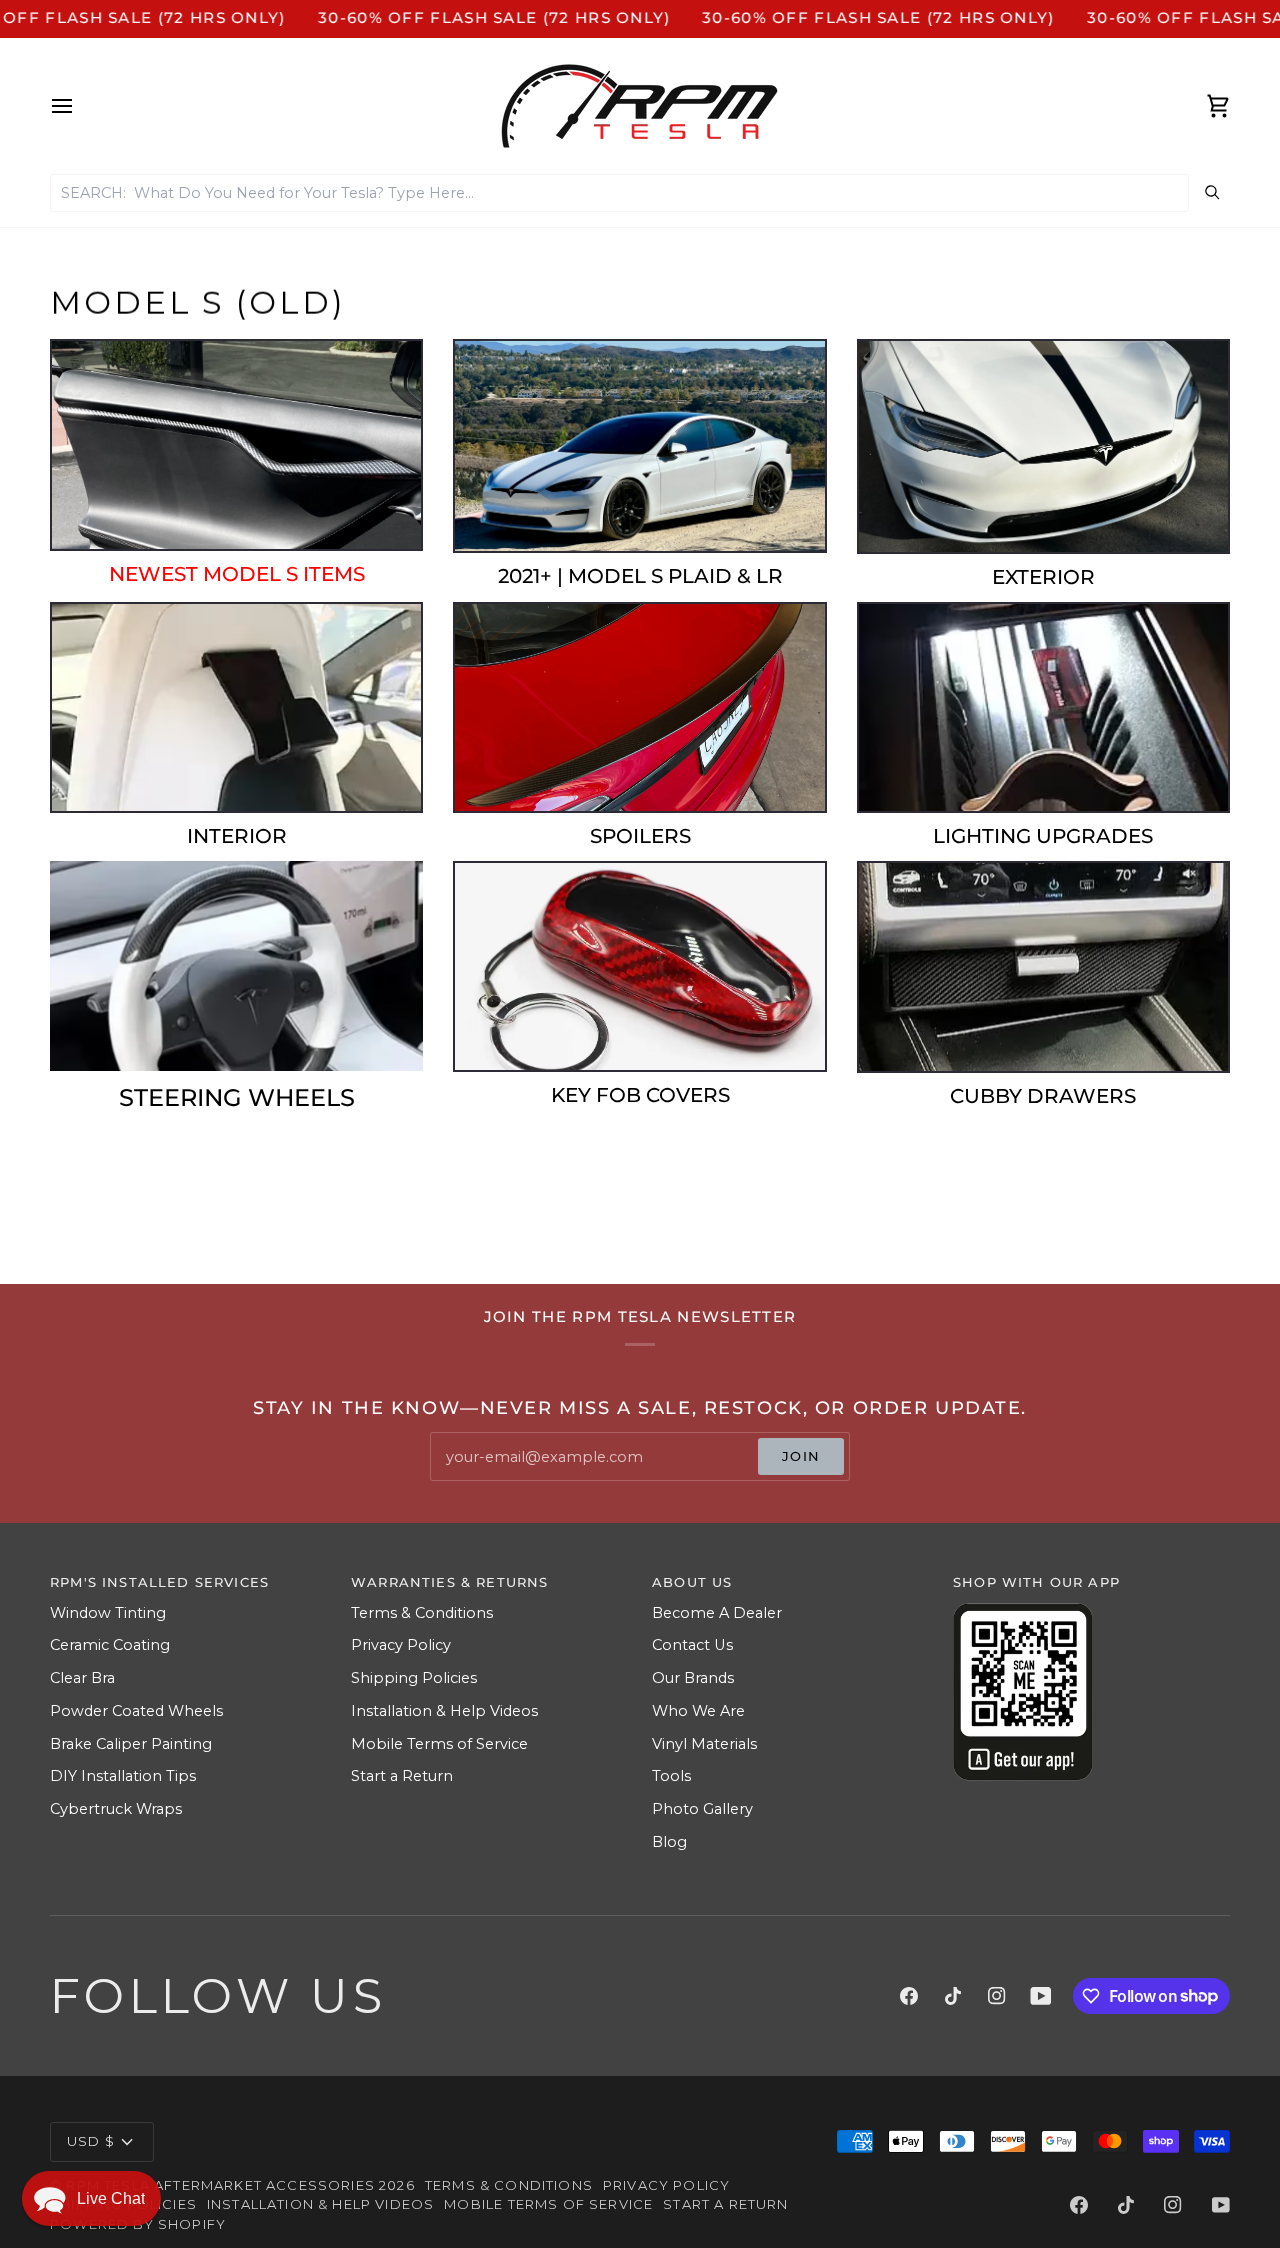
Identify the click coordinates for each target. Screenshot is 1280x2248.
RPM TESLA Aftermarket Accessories (220, 2185)
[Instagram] (997, 1996)
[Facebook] (909, 1996)
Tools (671, 1776)
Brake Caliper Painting (131, 1744)
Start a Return (402, 1776)
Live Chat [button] (111, 2198)
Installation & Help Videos (444, 1711)
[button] (91, 2198)
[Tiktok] (953, 1996)
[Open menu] (80, 106)
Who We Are (698, 1711)
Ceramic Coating (110, 1645)
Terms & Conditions (422, 1613)
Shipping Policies (414, 1678)
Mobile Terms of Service (439, 1744)
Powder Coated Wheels (136, 1711)
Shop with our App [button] (1036, 1582)
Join (801, 1456)
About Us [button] (692, 1582)
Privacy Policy (401, 1645)
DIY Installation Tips (123, 1776)
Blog (669, 1842)
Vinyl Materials (704, 1744)
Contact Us (692, 1645)
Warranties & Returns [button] (449, 1582)
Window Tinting (108, 1613)
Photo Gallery (702, 1809)
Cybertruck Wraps (116, 1809)
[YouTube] (1041, 1996)
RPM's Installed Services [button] (159, 1582)
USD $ (91, 2141)
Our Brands (693, 1678)
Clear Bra (82, 1678)
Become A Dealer (717, 1613)
